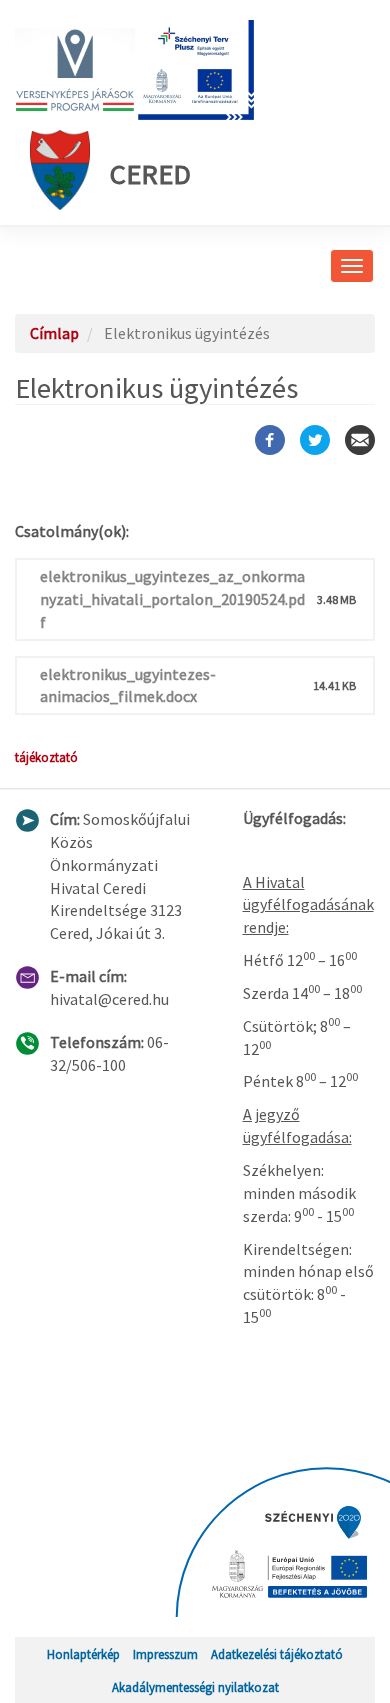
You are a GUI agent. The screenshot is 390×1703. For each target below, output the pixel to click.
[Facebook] (270, 440)
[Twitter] (315, 440)
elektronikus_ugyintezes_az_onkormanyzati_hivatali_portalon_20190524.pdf (172, 599)
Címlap (54, 333)
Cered (150, 174)
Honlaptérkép (83, 1654)
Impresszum (165, 1654)
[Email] (360, 440)
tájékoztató (46, 757)
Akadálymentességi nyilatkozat (195, 1687)
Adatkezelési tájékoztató (277, 1654)
